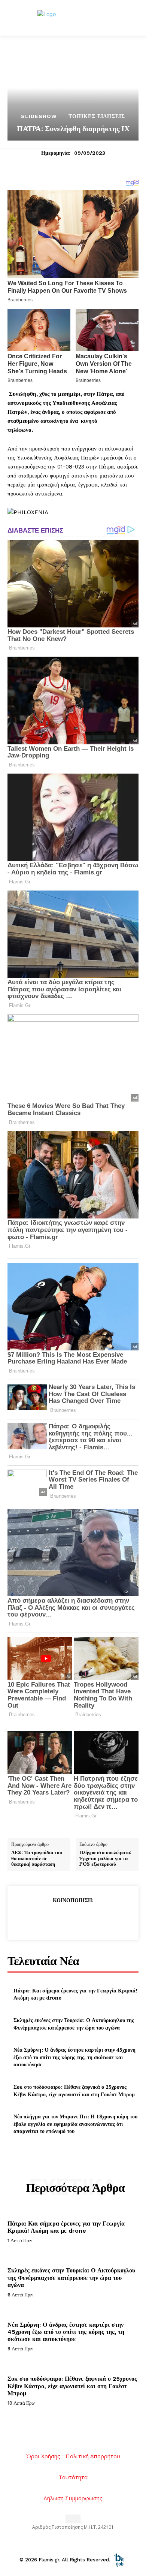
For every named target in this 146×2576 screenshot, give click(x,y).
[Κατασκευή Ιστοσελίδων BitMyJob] (119, 2559)
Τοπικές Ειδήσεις (97, 116)
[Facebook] (38, 1919)
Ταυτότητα (73, 2477)
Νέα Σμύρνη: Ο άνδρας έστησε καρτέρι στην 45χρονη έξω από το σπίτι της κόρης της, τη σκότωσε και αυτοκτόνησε (74, 2057)
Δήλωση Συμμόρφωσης (73, 2498)
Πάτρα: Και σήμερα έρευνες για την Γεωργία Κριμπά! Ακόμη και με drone (66, 2227)
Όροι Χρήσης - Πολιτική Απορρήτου (73, 2456)
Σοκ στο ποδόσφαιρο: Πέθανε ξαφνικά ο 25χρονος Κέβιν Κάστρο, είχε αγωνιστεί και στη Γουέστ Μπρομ (74, 2090)
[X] (55, 1919)
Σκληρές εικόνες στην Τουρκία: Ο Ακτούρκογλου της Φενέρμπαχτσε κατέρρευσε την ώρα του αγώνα (74, 2024)
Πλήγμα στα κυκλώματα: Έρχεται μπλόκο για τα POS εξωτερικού (105, 1858)
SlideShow (39, 116)
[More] (107, 1919)
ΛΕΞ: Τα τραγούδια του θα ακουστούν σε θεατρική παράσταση (37, 1858)
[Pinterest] (73, 1919)
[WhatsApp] (90, 1919)
